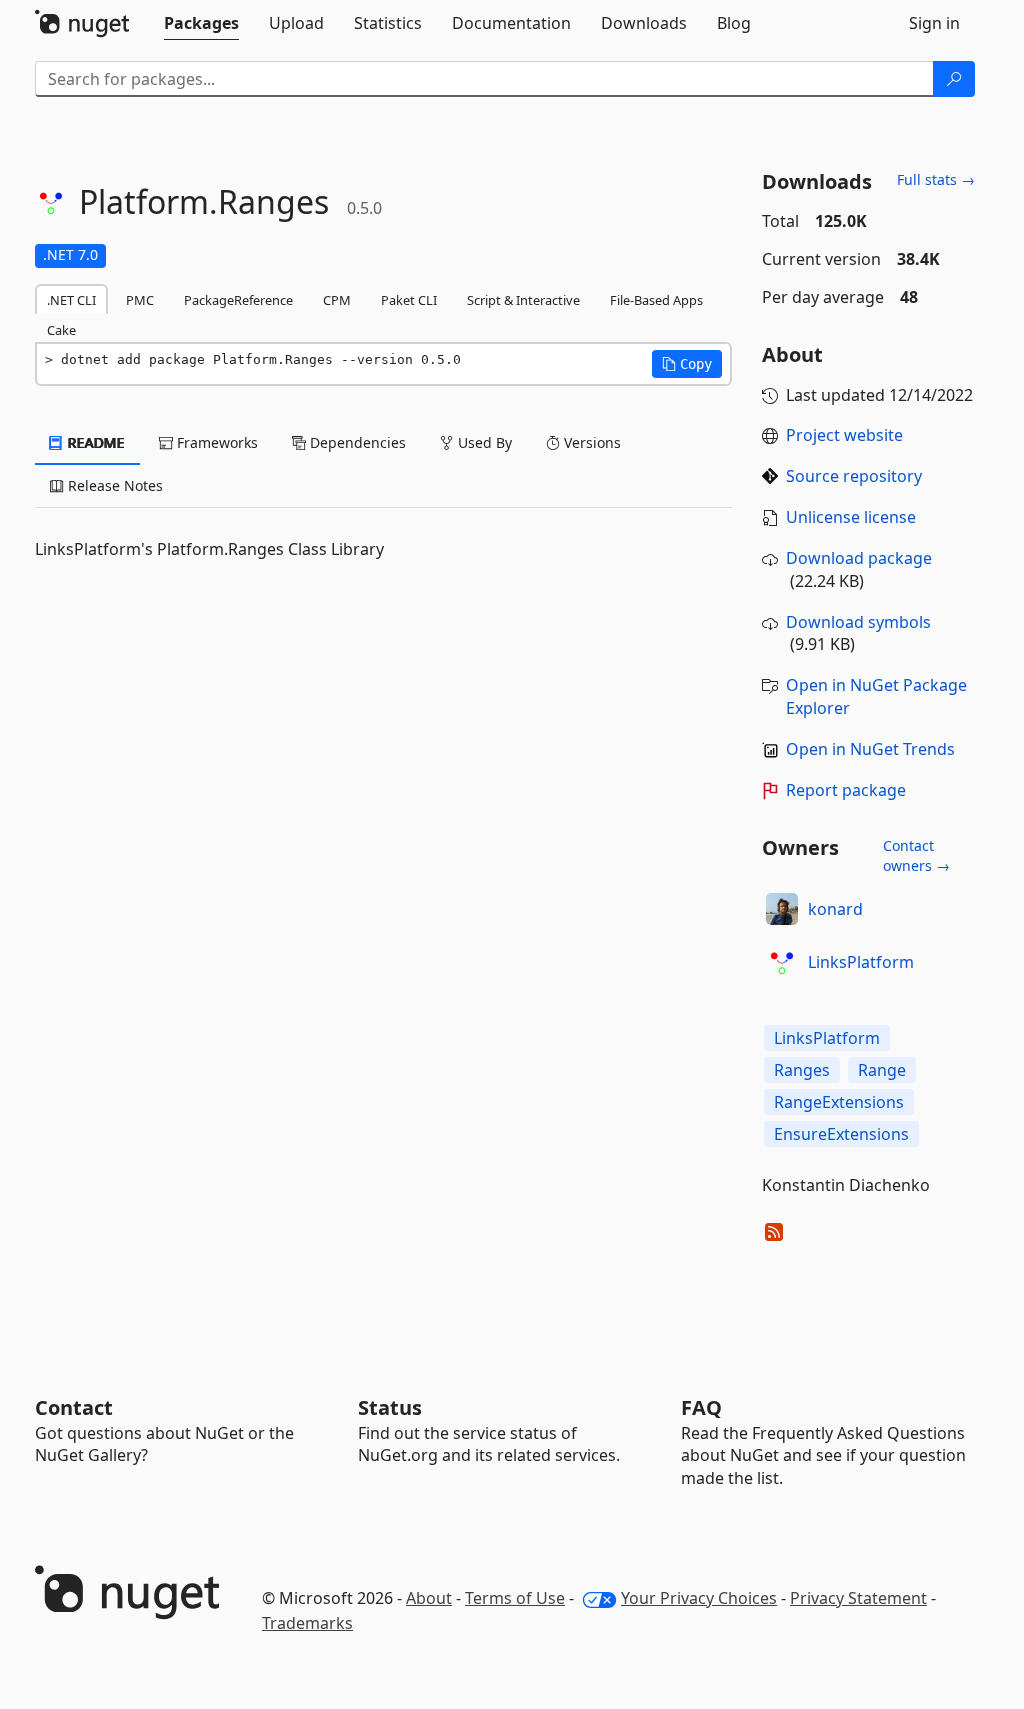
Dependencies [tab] (356, 442)
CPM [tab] (337, 300)
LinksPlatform (861, 962)
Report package (846, 790)
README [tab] (94, 442)
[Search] (954, 79)
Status (390, 1407)
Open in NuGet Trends (870, 749)
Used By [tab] (483, 442)
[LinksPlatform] (782, 962)
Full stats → (936, 179)
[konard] (782, 909)
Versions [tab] (590, 442)
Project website (844, 435)
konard (835, 909)
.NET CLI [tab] (71, 300)
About (429, 1598)
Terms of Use (515, 1598)
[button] (687, 364)
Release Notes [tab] (113, 485)
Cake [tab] (61, 330)
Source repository (854, 476)
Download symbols (858, 622)
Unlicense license (851, 517)
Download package (859, 558)
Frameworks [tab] (215, 442)
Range (882, 1070)
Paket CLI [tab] (409, 300)
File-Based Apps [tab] (656, 300)
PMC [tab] (140, 300)
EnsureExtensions (841, 1134)
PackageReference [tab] (238, 300)
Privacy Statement (858, 1598)
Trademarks (307, 1623)
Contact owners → (916, 855)
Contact (74, 1407)
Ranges (802, 1070)
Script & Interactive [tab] (523, 300)
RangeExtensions (839, 1102)
